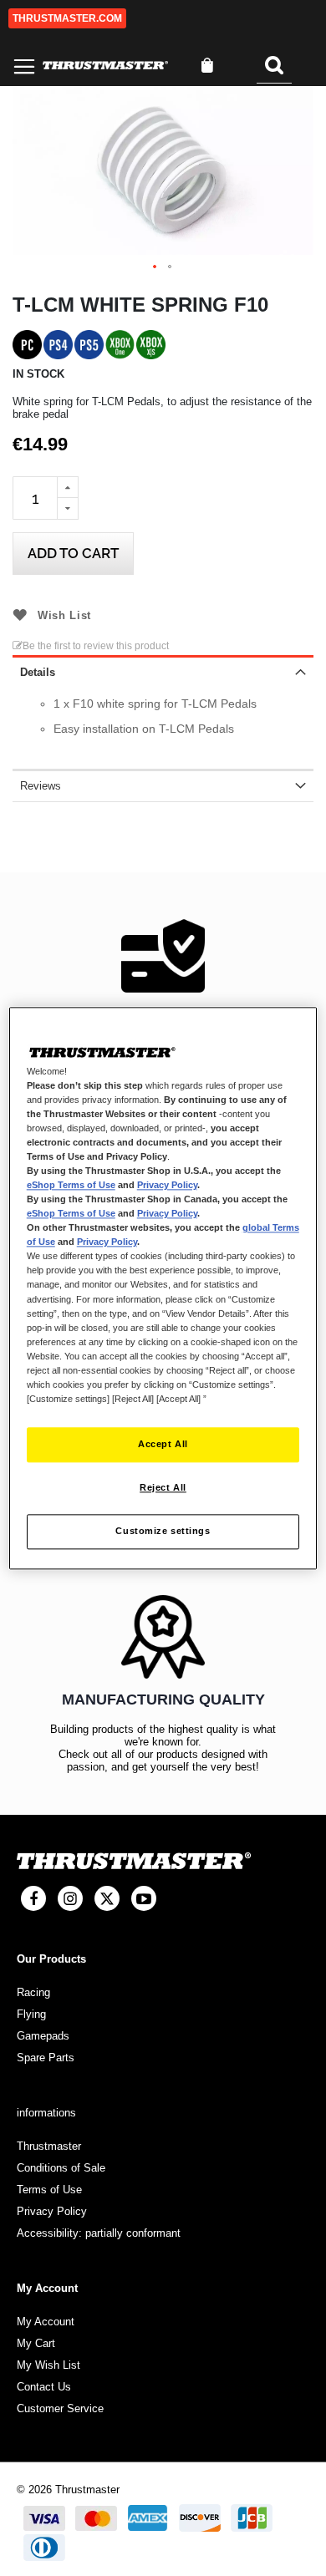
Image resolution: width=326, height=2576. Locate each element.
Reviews (41, 786)
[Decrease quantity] (68, 509)
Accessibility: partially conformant (99, 2233)
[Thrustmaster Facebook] (33, 1898)
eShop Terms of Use (71, 1185)
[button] (155, 267)
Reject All (163, 1487)
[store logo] (105, 66)
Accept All (163, 1444)
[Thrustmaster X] (107, 1898)
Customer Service (60, 2408)
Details (38, 672)
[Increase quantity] (68, 487)
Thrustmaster (49, 2146)
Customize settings (163, 1531)
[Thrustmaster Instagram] (70, 1898)
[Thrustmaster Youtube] (144, 1898)
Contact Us (44, 2387)
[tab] (163, 671)
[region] (163, 1288)
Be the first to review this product (96, 646)
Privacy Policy (167, 1185)
